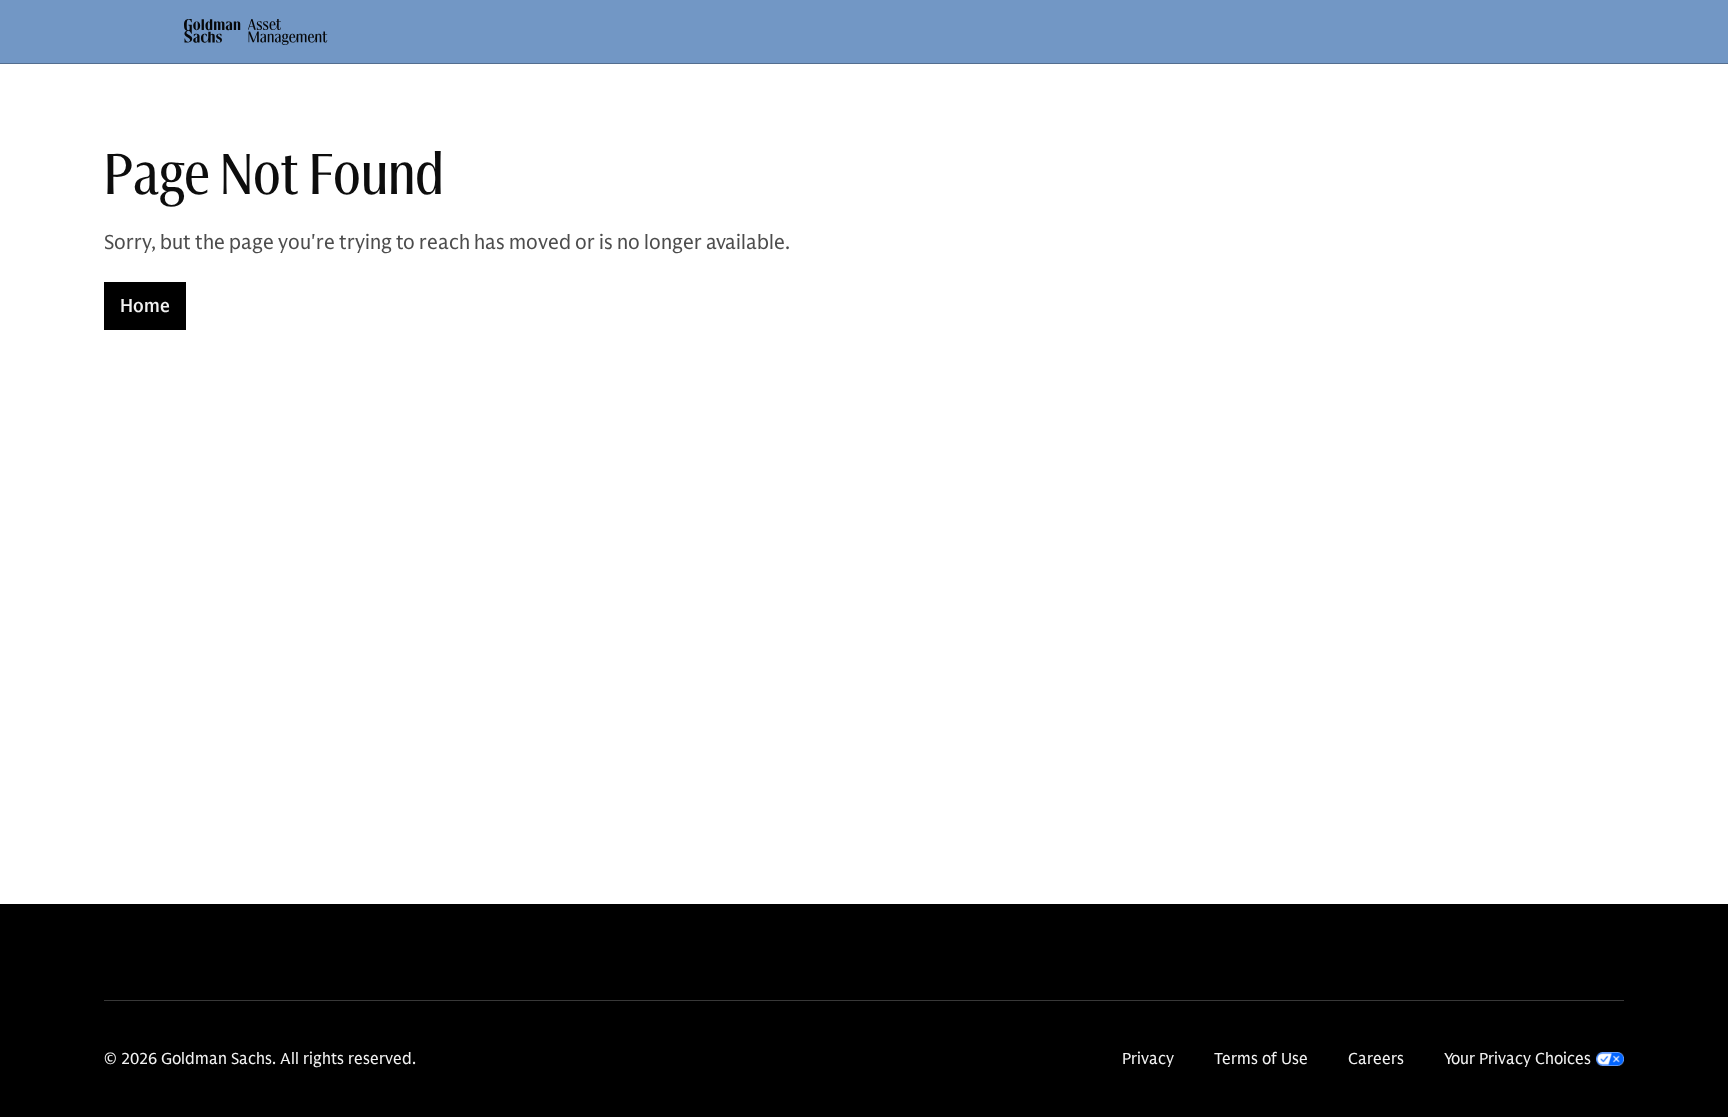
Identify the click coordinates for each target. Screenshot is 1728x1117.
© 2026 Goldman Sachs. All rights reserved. (260, 1059)
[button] (256, 32)
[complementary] (1534, 1059)
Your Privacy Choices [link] (1517, 1059)
